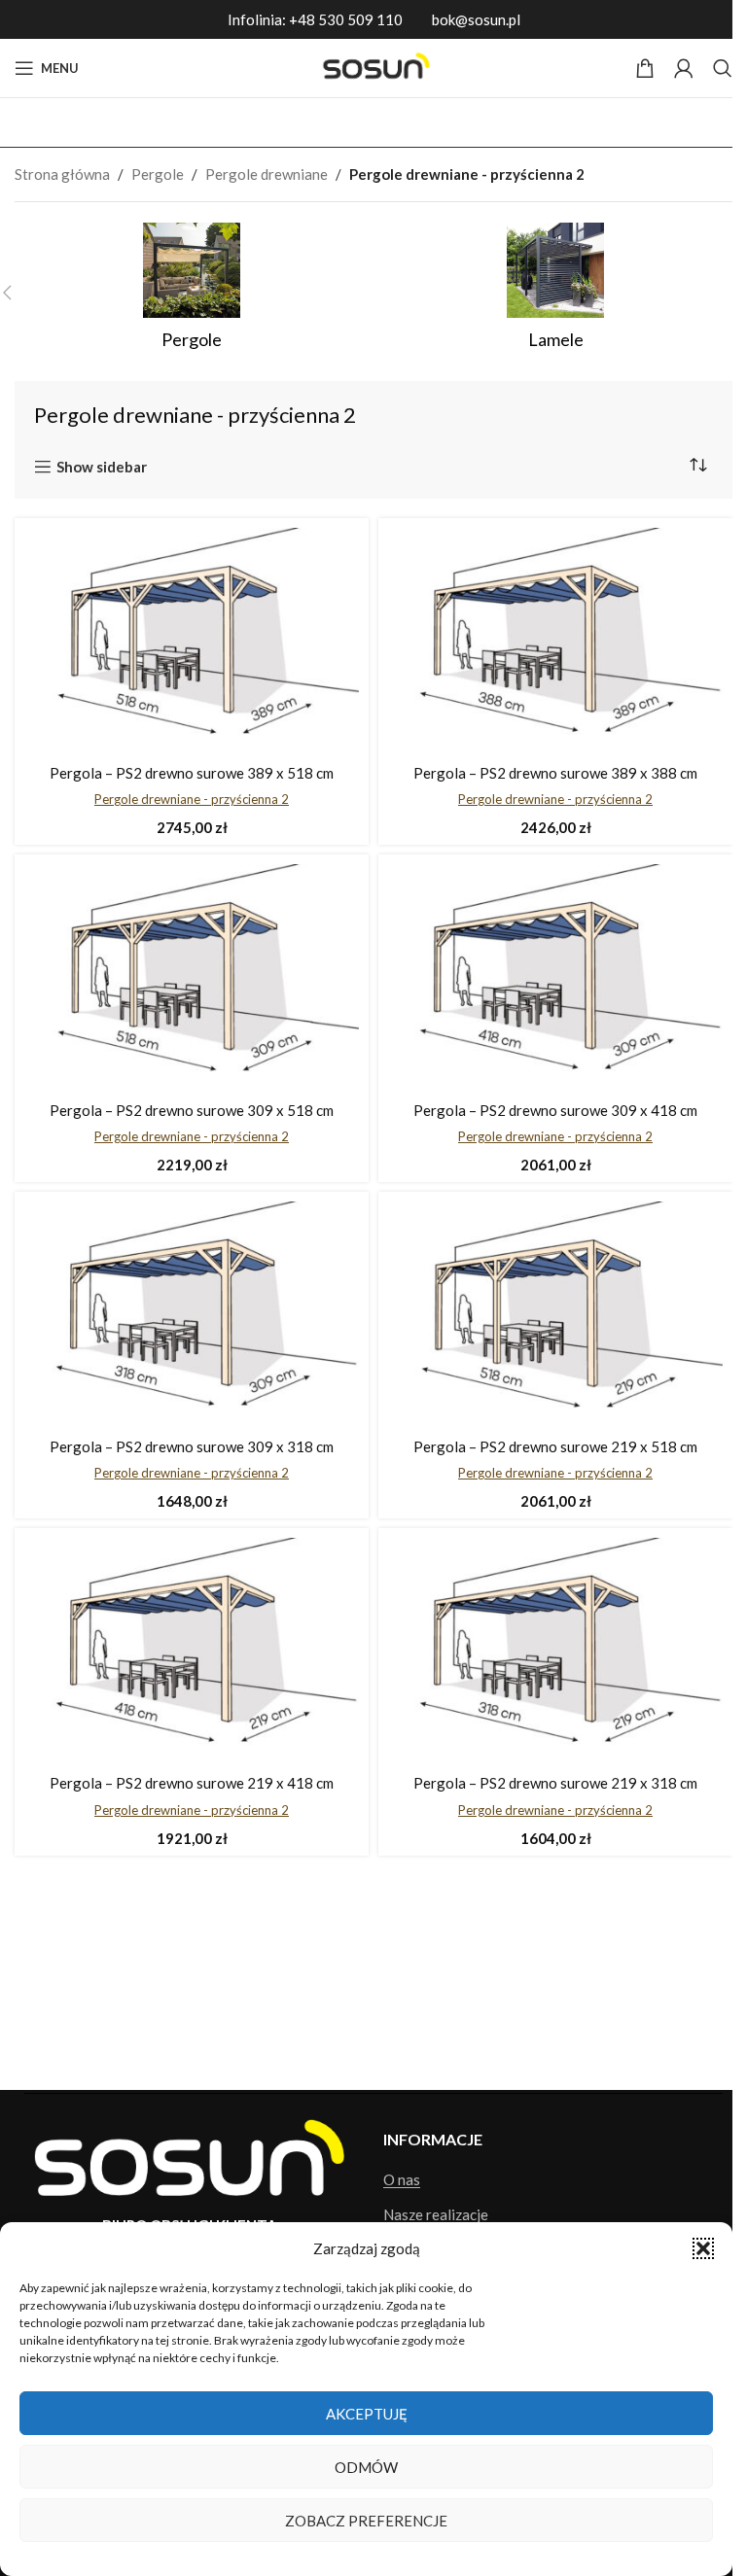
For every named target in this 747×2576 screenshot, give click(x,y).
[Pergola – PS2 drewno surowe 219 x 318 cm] (555, 1651)
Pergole (158, 174)
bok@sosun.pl (476, 19)
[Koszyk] (645, 68)
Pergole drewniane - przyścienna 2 (192, 799)
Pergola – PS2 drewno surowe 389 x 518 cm (192, 773)
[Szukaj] (723, 68)
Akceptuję (367, 2414)
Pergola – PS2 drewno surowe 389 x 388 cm (555, 773)
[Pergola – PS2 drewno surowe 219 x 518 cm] (555, 1315)
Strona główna (62, 174)
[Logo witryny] (373, 66)
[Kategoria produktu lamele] (555, 292)
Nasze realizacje (436, 2214)
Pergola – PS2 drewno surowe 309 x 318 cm (192, 1446)
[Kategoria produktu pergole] (192, 292)
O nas (402, 2179)
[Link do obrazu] (189, 2155)
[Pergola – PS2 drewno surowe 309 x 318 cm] (192, 1315)
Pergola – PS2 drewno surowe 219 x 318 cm (555, 1783)
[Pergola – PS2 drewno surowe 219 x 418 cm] (192, 1651)
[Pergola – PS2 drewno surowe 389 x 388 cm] (555, 641)
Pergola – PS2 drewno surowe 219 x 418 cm (192, 1783)
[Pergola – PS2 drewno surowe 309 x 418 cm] (555, 977)
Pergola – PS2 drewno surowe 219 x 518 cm (555, 1446)
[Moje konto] (684, 68)
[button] (703, 2248)
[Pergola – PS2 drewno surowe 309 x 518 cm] (192, 977)
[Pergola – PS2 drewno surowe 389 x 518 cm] (192, 641)
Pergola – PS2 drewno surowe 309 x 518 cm (192, 1110)
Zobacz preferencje (366, 2521)
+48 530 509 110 (346, 19)
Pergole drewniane (267, 174)
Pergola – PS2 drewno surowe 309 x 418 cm (555, 1110)
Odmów (366, 2467)
